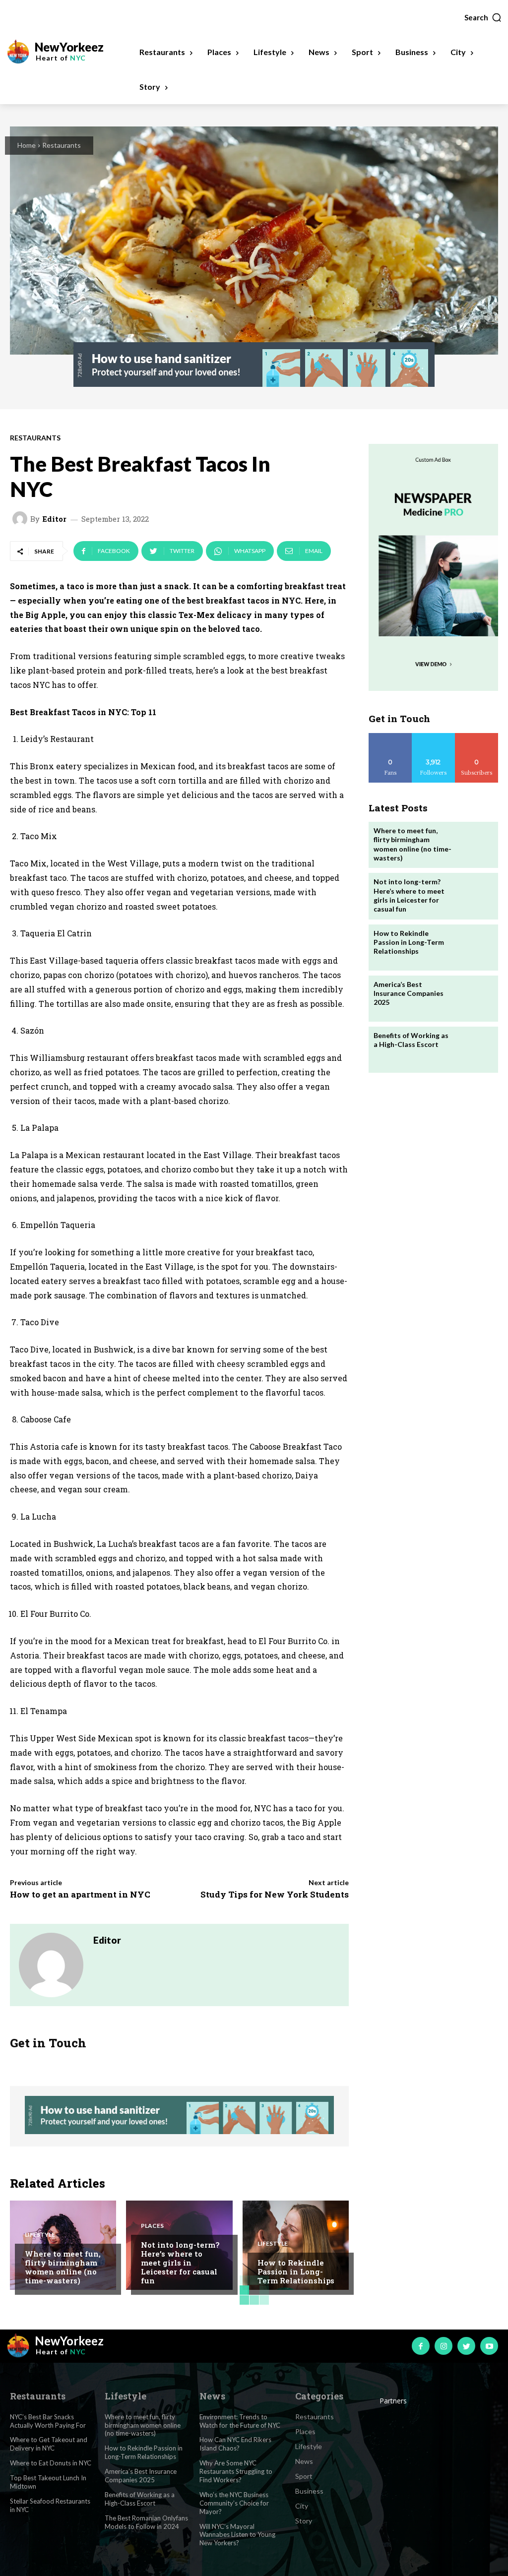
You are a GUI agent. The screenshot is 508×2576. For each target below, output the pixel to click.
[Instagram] (444, 2346)
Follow (433, 737)
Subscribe (477, 737)
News (304, 2461)
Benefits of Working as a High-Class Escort (411, 1040)
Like (390, 737)
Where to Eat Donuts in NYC (51, 2463)
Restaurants (62, 145)
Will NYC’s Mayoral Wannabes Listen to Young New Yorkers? (237, 2535)
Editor (54, 519)
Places (152, 2226)
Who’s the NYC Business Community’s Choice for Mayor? (234, 2503)
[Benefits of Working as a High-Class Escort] (474, 1050)
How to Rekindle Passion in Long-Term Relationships (296, 2271)
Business (309, 2491)
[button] (483, 17)
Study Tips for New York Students (275, 1894)
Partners (393, 2401)
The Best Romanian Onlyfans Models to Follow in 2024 (146, 2522)
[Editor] (21, 519)
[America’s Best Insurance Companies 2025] (474, 999)
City (302, 2506)
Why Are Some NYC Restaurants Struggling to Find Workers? (236, 2471)
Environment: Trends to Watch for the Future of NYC (240, 2421)
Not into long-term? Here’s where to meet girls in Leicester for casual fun (180, 2263)
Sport (304, 2476)
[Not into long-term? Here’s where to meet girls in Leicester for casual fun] (474, 896)
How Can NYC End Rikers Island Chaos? (235, 2444)
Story (304, 2521)
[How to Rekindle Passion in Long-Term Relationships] (296, 2245)
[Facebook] (421, 2346)
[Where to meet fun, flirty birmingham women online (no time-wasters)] (474, 845)
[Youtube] (489, 2346)
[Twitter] (466, 2346)
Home (27, 145)
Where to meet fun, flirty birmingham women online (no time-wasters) (63, 2267)
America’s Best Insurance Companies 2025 (409, 993)
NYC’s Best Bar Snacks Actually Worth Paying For (48, 2421)
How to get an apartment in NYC (80, 1894)
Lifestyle (40, 2235)
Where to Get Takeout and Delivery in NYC (49, 2444)
